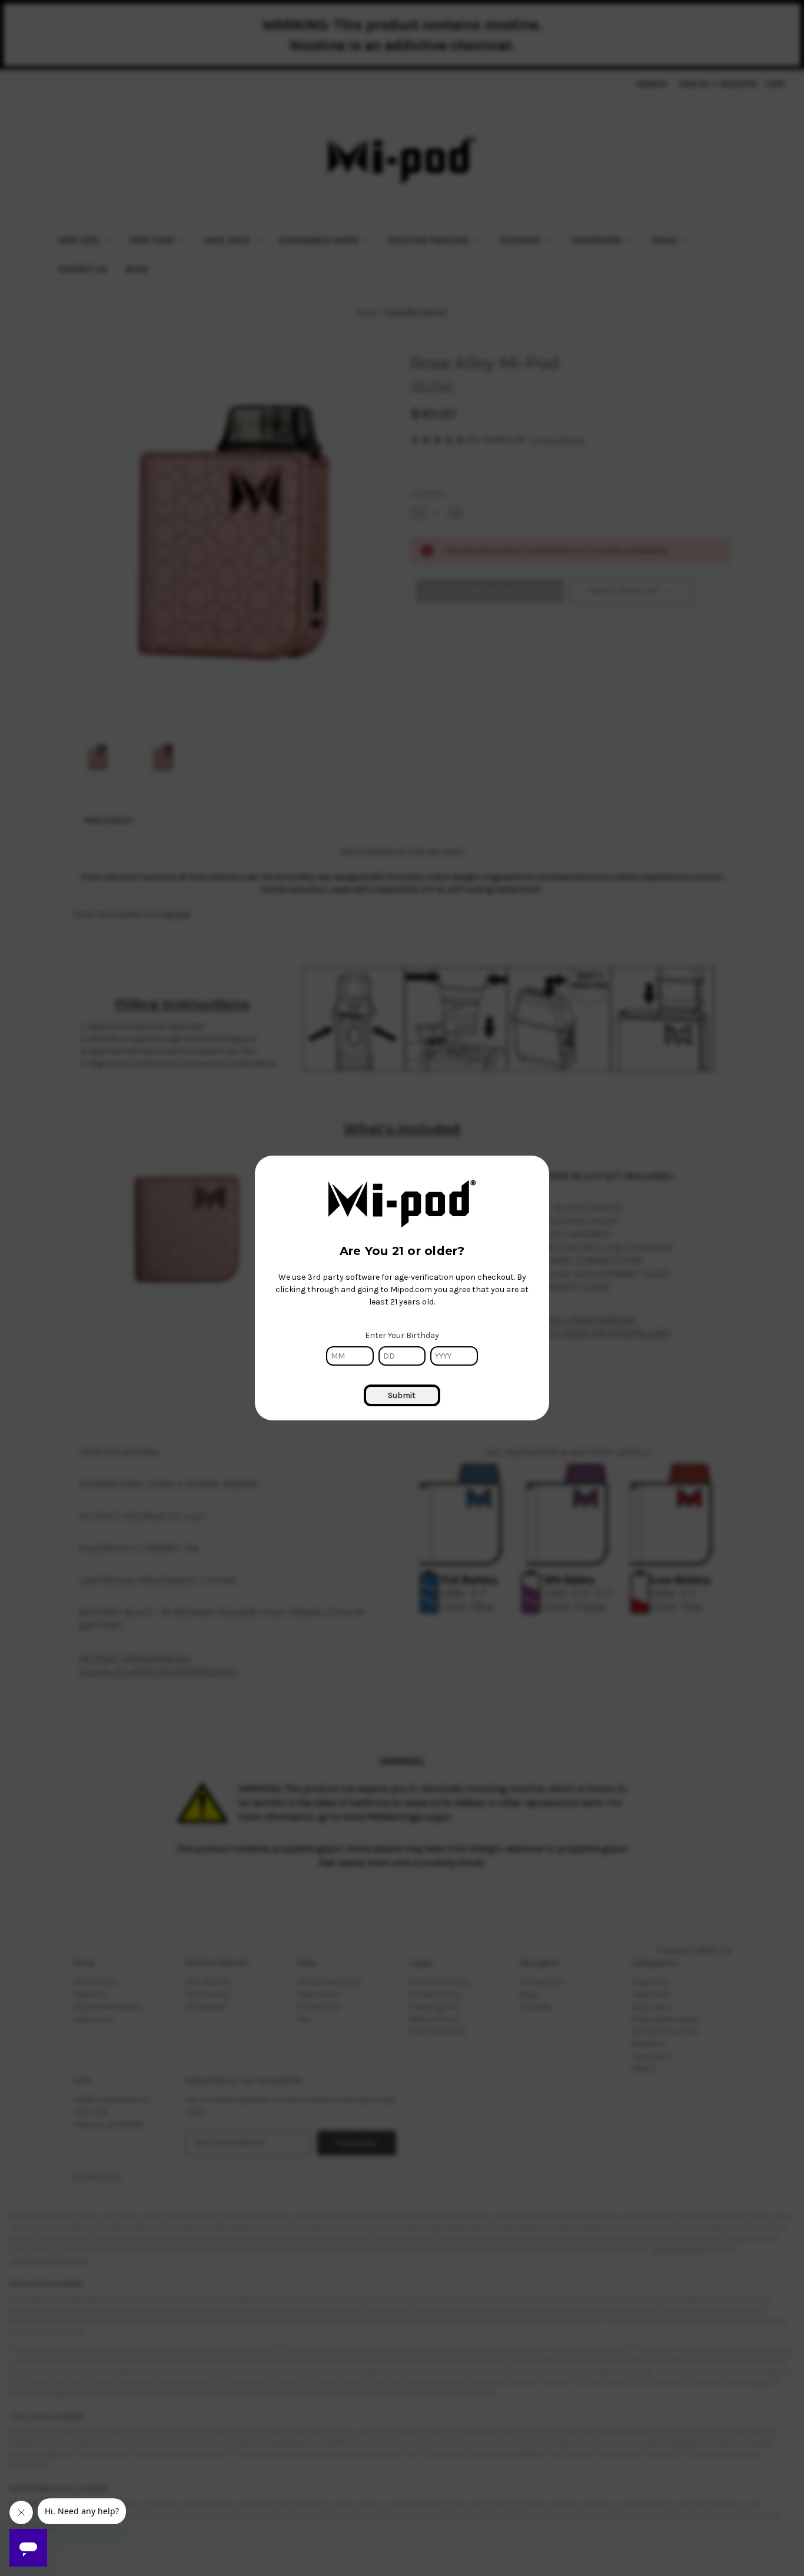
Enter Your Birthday (402, 1335)
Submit (402, 1395)
